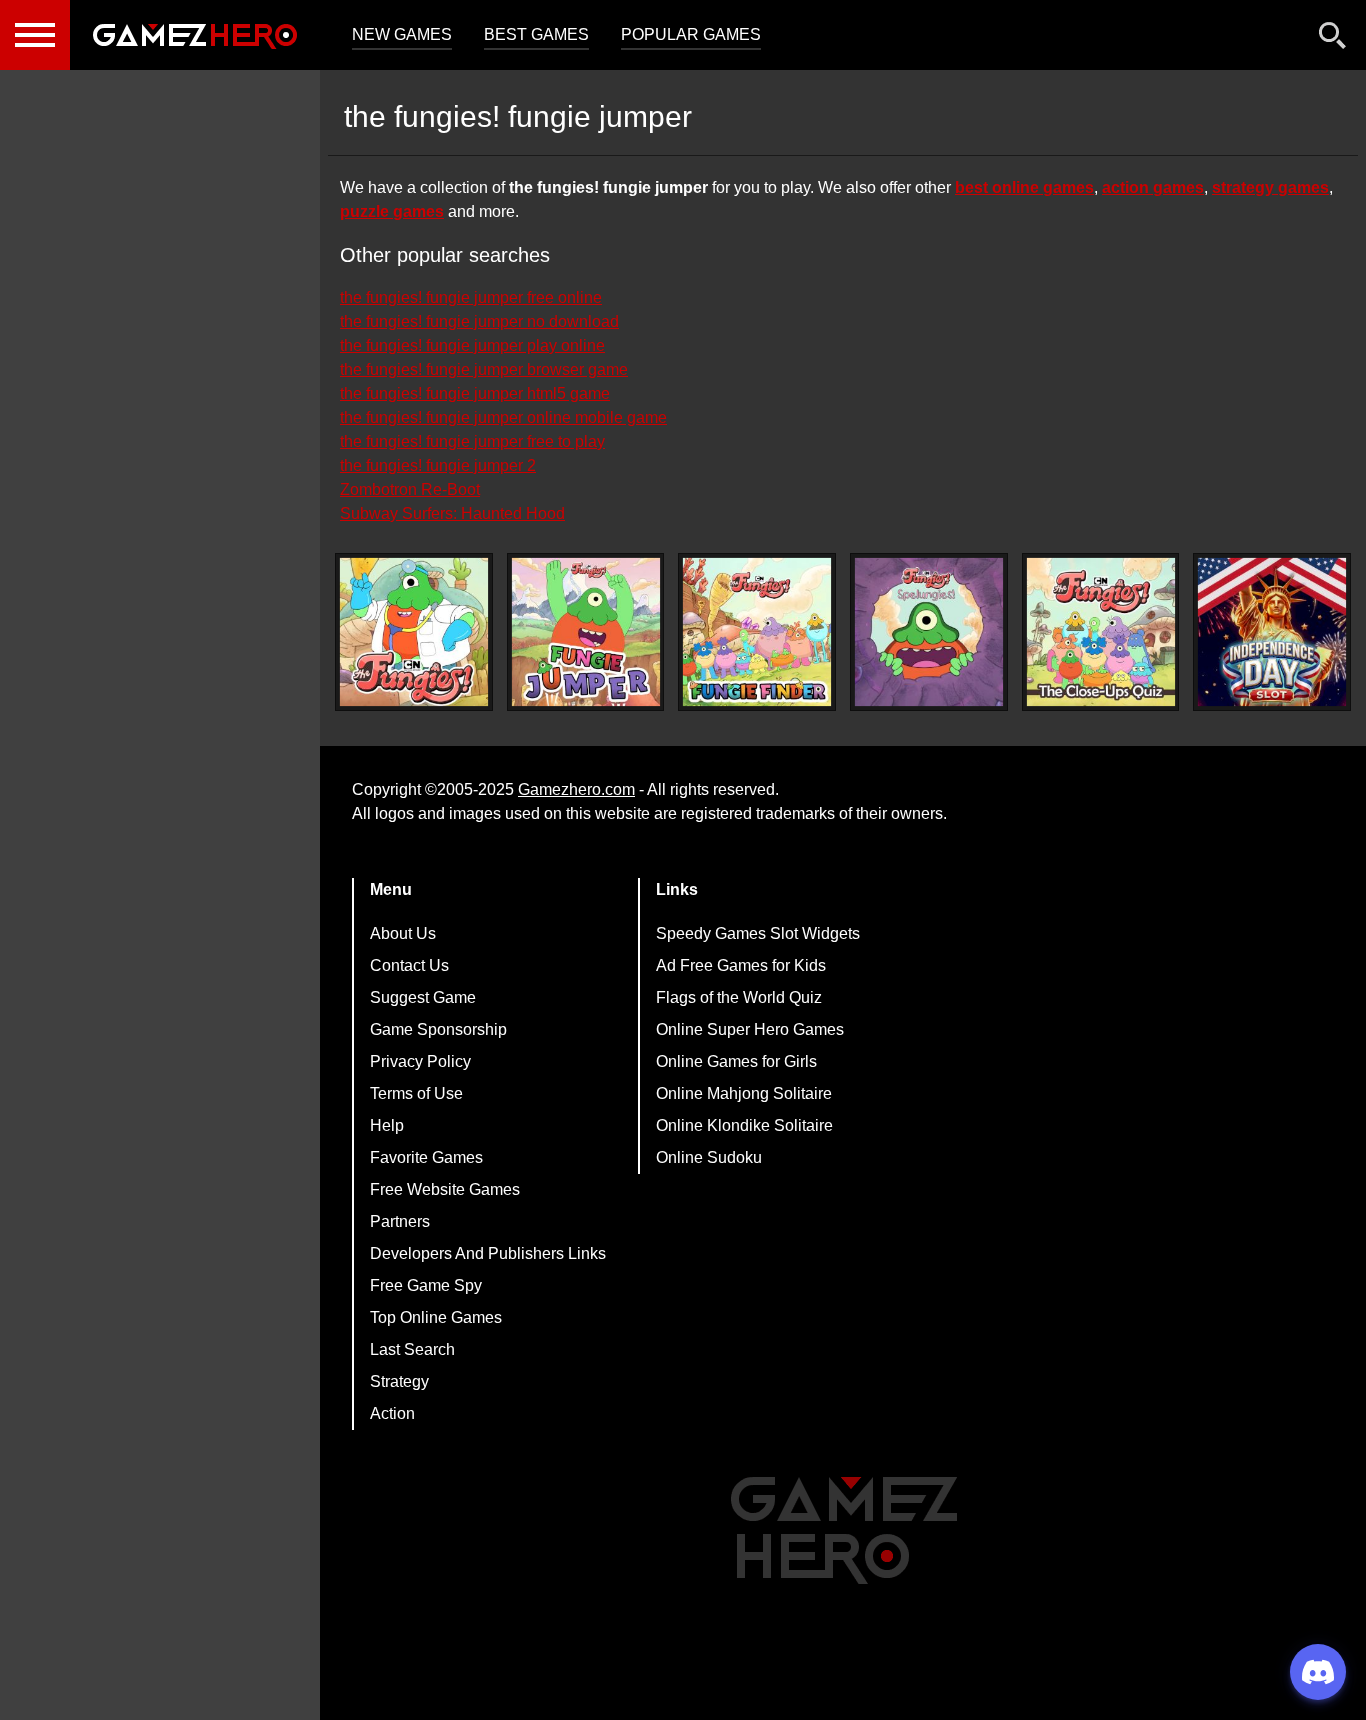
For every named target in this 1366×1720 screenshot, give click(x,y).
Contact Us (409, 965)
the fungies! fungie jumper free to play (472, 441)
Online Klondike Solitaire (744, 1125)
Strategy (399, 1381)
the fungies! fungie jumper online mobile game (503, 417)
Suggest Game (423, 997)
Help (387, 1125)
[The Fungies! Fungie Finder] (757, 632)
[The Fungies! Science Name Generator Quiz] (414, 632)
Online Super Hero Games (750, 1029)
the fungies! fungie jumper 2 (438, 465)
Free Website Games (445, 1189)
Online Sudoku (709, 1157)
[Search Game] (1333, 39)
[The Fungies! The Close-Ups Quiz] (1101, 632)
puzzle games (392, 211)
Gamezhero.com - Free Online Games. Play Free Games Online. (195, 35)
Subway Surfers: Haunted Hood (452, 513)
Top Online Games (436, 1317)
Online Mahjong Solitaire (744, 1093)
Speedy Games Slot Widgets (758, 933)
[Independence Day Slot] (1272, 632)
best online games (1024, 187)
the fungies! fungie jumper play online (472, 345)
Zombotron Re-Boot (410, 489)
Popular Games (691, 34)
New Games (402, 34)
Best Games (536, 34)
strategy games (1270, 187)
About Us (403, 933)
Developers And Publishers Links (488, 1253)
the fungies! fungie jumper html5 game (475, 393)
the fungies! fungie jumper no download (479, 321)
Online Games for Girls (736, 1061)
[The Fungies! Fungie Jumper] (586, 632)
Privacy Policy (420, 1061)
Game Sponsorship (438, 1029)
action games (1153, 187)
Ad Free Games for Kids (741, 965)
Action (392, 1413)
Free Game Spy (426, 1285)
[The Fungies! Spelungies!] (929, 632)
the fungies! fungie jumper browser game (484, 369)
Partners (400, 1221)
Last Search (412, 1349)
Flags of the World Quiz (739, 997)
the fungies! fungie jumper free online (471, 297)
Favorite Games (426, 1157)
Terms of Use (416, 1093)
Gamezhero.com (576, 789)
